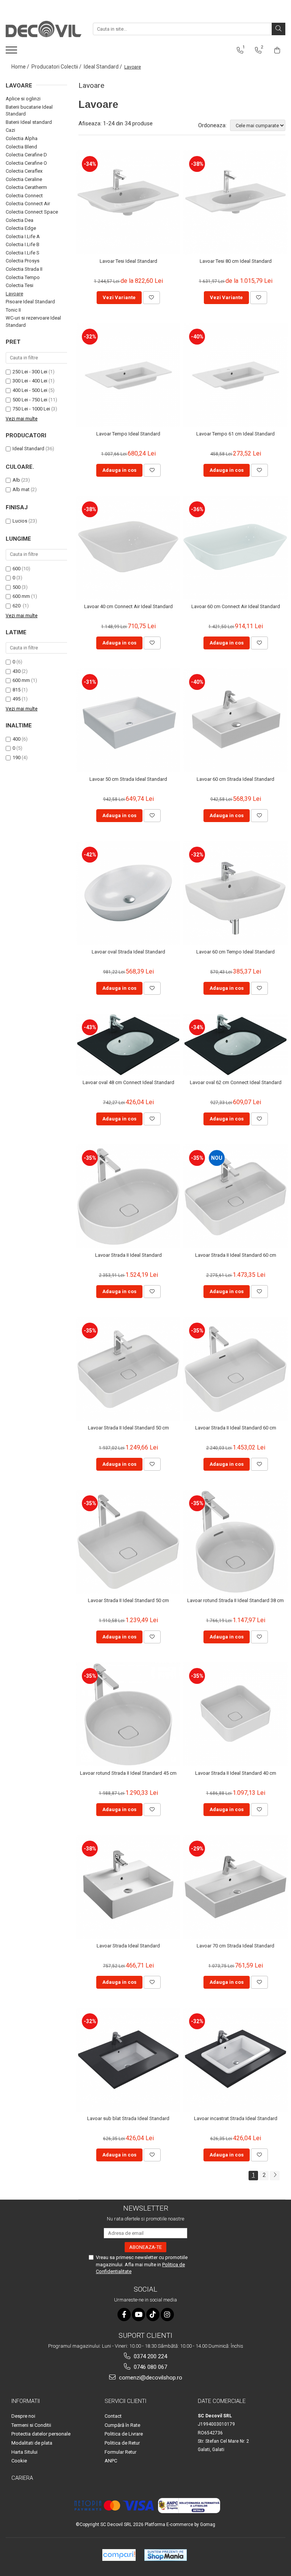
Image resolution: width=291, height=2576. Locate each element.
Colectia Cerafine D (26, 155)
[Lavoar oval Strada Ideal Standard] (128, 893)
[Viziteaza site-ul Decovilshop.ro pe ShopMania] (166, 2555)
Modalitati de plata (32, 2443)
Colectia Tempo (23, 277)
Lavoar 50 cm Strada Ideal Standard (128, 779)
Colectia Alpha (22, 138)
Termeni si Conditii (31, 2425)
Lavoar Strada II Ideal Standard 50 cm (128, 1428)
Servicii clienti (125, 2401)
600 (16, 569)
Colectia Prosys (23, 261)
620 (17, 606)
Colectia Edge (21, 228)
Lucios (20, 521)
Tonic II (13, 310)
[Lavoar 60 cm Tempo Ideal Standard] (235, 893)
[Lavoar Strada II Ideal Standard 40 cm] (235, 1714)
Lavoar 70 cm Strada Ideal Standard (235, 1946)
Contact (113, 2416)
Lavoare (14, 294)
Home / (21, 67)
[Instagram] (167, 2315)
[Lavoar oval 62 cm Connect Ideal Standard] (235, 1045)
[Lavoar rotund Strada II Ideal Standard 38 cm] (235, 1542)
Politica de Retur (122, 2443)
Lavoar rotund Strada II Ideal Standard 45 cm (128, 1773)
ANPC (111, 2461)
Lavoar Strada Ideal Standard (128, 1946)
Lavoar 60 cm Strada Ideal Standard (235, 779)
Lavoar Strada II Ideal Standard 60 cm (236, 1255)
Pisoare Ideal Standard (30, 302)
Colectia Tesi (20, 285)
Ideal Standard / (103, 67)
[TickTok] (153, 2315)
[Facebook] (124, 2315)
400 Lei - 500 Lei (30, 390)
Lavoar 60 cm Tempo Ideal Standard (235, 952)
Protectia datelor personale (41, 2434)
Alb (16, 480)
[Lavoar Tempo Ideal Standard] (128, 375)
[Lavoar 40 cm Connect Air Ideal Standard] (128, 548)
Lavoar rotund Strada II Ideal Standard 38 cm (235, 1600)
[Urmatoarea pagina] (275, 2176)
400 (16, 739)
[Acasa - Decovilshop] (44, 29)
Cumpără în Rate (122, 2425)
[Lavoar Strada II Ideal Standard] (128, 1196)
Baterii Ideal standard (29, 122)
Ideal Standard (28, 449)
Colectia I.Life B (23, 244)
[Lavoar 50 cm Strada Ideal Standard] (128, 720)
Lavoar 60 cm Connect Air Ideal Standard (236, 606)
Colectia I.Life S (23, 253)
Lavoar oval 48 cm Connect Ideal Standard (128, 1082)
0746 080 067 (150, 2367)
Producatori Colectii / (57, 67)
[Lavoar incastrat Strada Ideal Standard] (235, 2060)
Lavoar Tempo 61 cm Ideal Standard (235, 434)
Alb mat (21, 489)
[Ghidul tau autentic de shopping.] (119, 2555)
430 (16, 671)
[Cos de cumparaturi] (277, 50)
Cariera (22, 2478)
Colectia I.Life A (23, 236)
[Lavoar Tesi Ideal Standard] (128, 202)
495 (16, 699)
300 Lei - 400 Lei (30, 381)
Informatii (26, 2401)
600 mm (21, 596)
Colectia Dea (20, 220)
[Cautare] (278, 29)
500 (16, 587)
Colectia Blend (21, 147)
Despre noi (23, 2416)
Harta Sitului (24, 2452)
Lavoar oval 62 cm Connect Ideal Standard (236, 1082)
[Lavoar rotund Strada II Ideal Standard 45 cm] (128, 1714)
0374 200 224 (150, 2356)
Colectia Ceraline (24, 179)
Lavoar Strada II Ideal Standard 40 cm (236, 1773)
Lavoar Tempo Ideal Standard (128, 434)
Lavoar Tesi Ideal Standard (128, 261)
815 (16, 690)
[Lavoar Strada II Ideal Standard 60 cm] (235, 1196)
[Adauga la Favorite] (151, 298)
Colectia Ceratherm (26, 187)
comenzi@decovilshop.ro (150, 2378)
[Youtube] (138, 2315)
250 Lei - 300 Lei (30, 372)
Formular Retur (120, 2452)
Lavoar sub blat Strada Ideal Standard (128, 2118)
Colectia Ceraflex (24, 171)
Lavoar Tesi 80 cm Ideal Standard (236, 261)
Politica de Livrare (124, 2434)
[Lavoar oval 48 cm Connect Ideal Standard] (128, 1045)
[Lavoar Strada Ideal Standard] (128, 1887)
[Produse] (12, 52)
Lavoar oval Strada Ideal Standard (128, 952)
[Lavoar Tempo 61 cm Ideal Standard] (235, 375)
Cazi (10, 130)
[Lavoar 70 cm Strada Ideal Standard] (235, 1887)
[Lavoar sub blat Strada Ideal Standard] (128, 2060)
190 (16, 758)
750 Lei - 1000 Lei (31, 409)
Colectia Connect (24, 196)
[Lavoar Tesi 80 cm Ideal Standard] (235, 202)
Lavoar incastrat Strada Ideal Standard (236, 2118)
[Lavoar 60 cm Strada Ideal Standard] (235, 720)
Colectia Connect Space (32, 212)
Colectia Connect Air (28, 204)
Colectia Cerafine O (26, 163)
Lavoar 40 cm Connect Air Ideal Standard (128, 606)
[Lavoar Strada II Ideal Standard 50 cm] (128, 1369)
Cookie (19, 2461)
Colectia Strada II (24, 269)
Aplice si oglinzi (23, 99)
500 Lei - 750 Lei (30, 400)
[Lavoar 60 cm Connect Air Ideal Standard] (235, 548)
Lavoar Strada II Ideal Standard (128, 1255)
